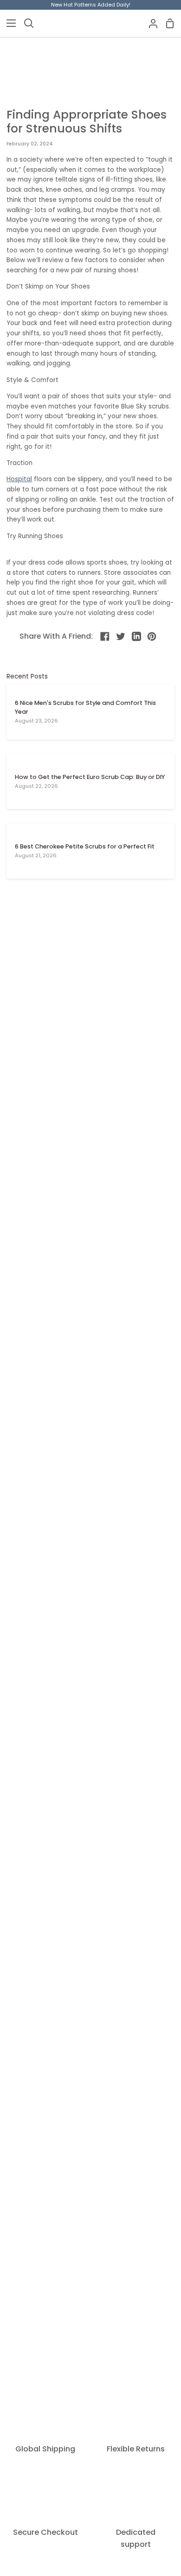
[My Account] (149, 23)
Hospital (19, 479)
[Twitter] (121, 636)
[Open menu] (8, 23)
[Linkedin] (136, 636)
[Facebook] (105, 636)
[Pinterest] (152, 636)
